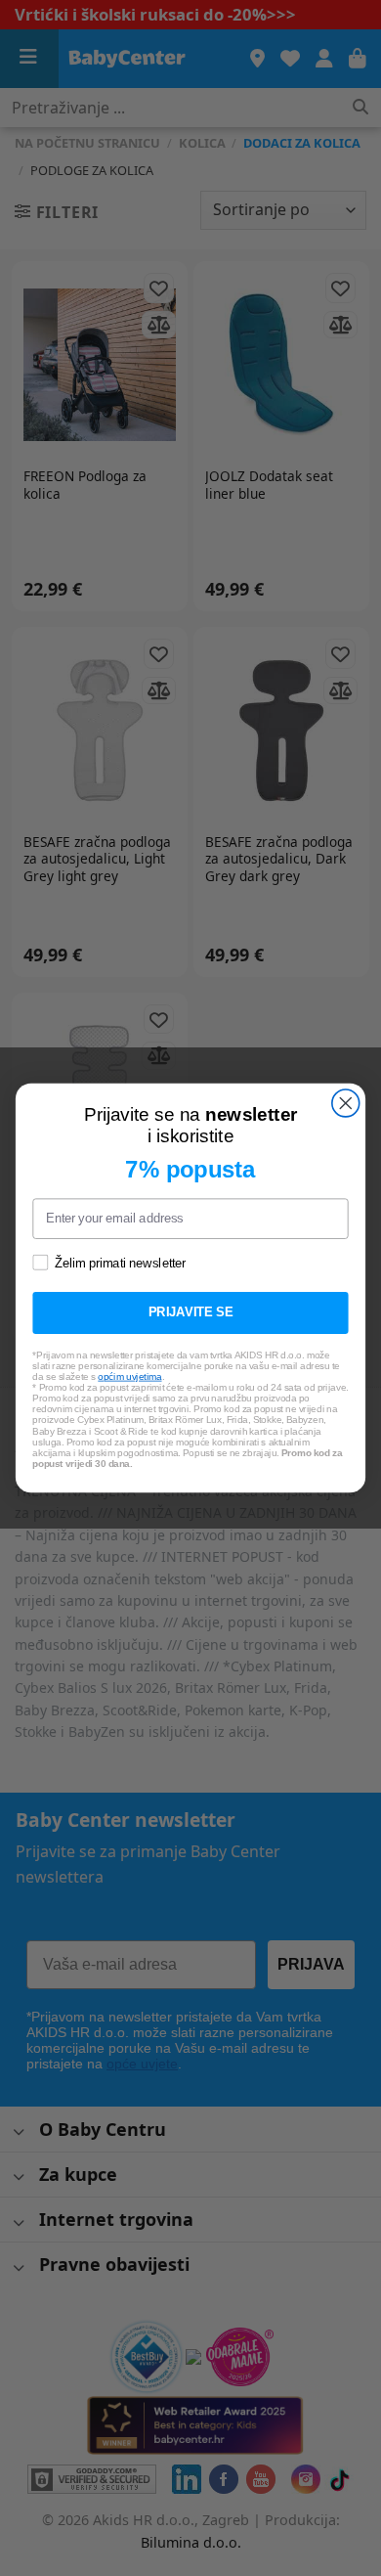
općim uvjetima (129, 1377)
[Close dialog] (346, 1103)
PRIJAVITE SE (191, 1312)
